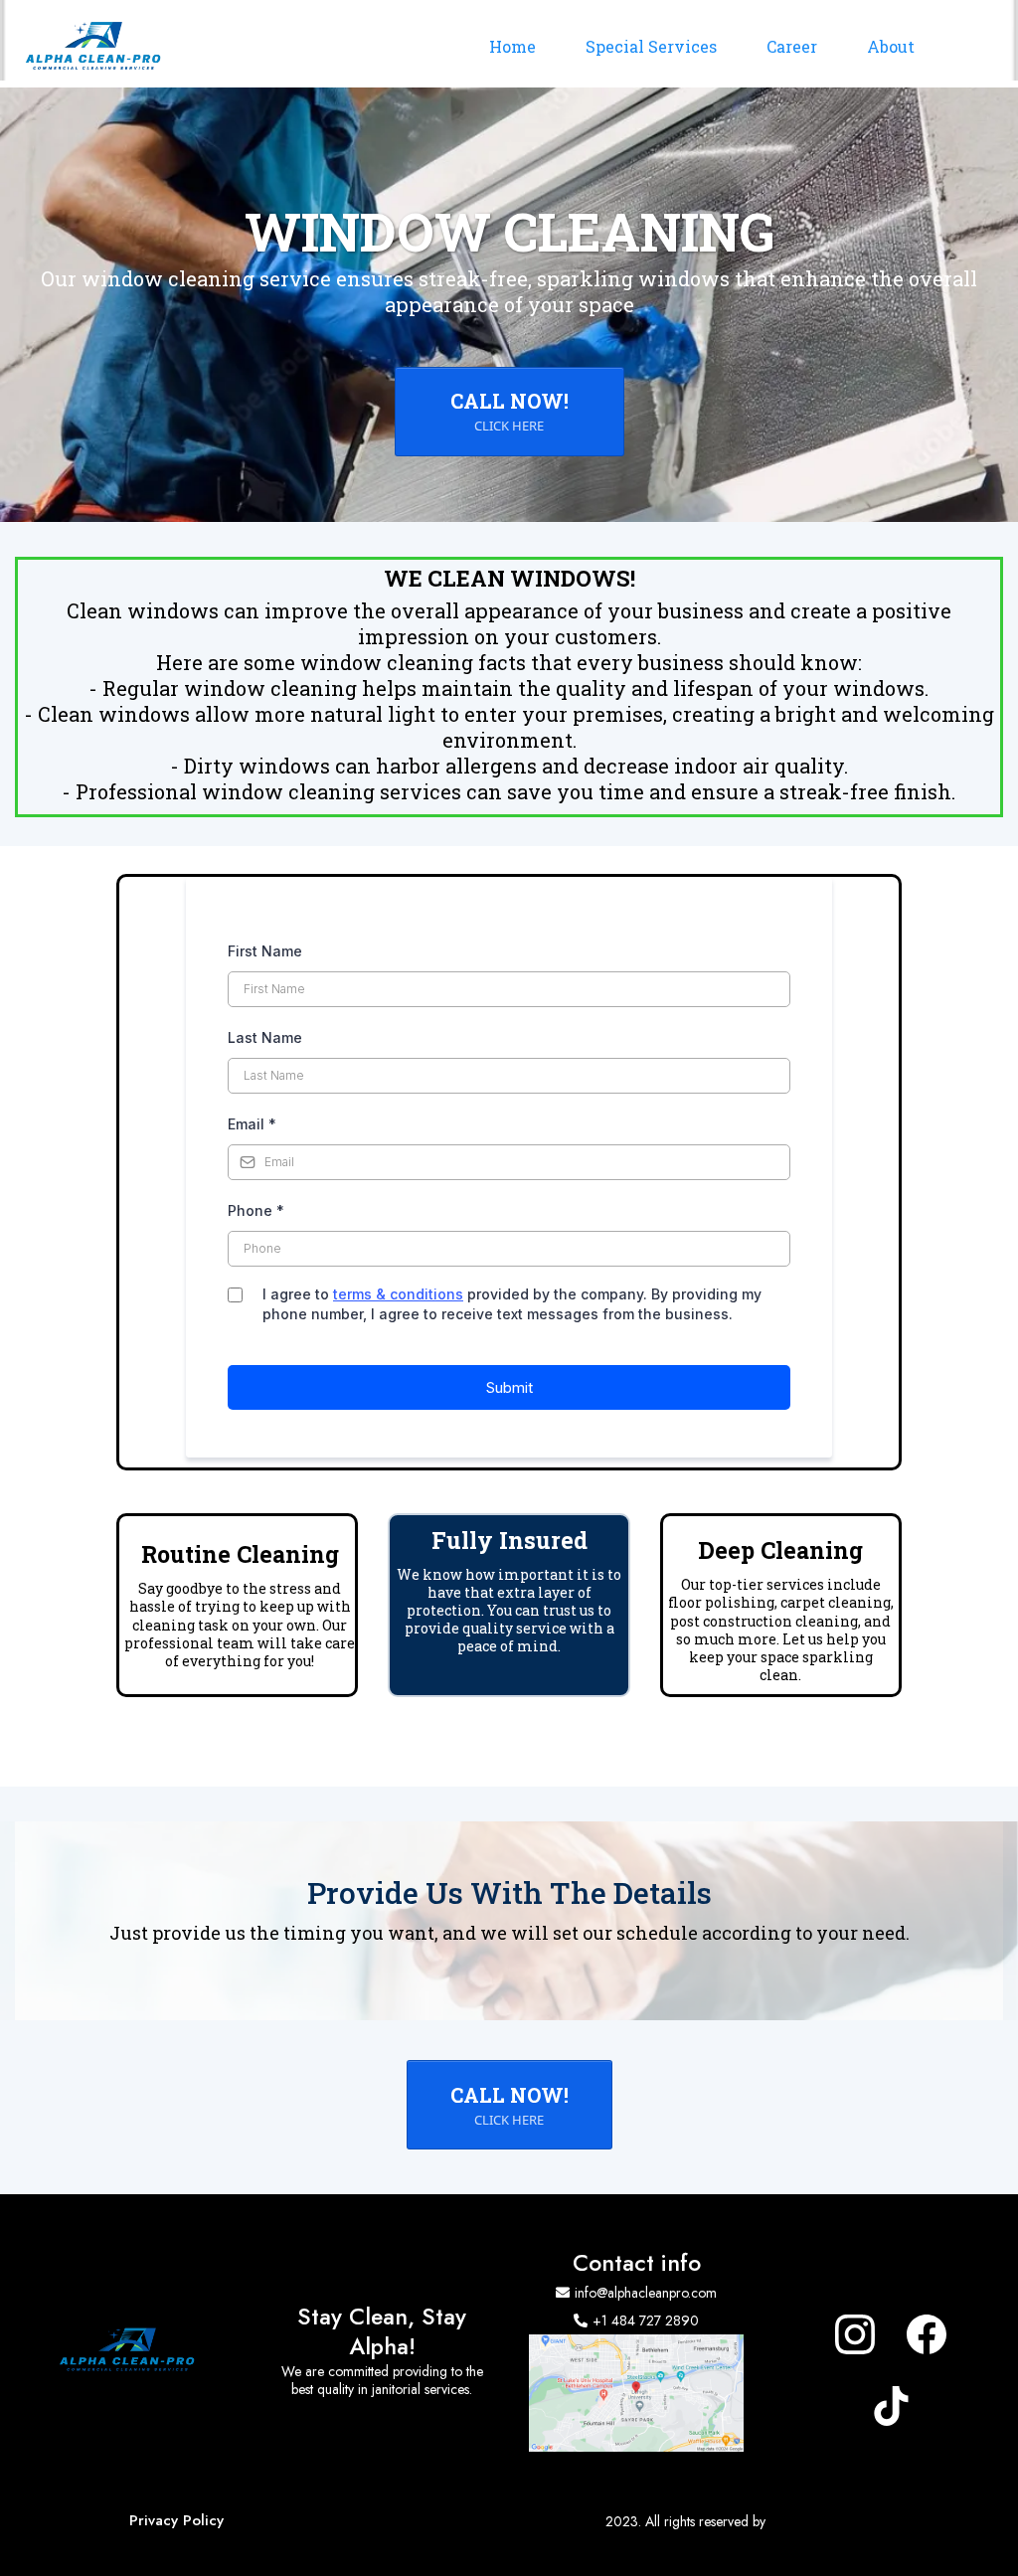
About (891, 46)
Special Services (651, 46)
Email (252, 1124)
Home (512, 46)
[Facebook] (927, 2334)
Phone (256, 1210)
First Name (265, 951)
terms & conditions (398, 1294)
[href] (636, 2393)
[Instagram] (855, 2334)
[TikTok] (891, 2406)
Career (792, 46)
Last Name (265, 1037)
